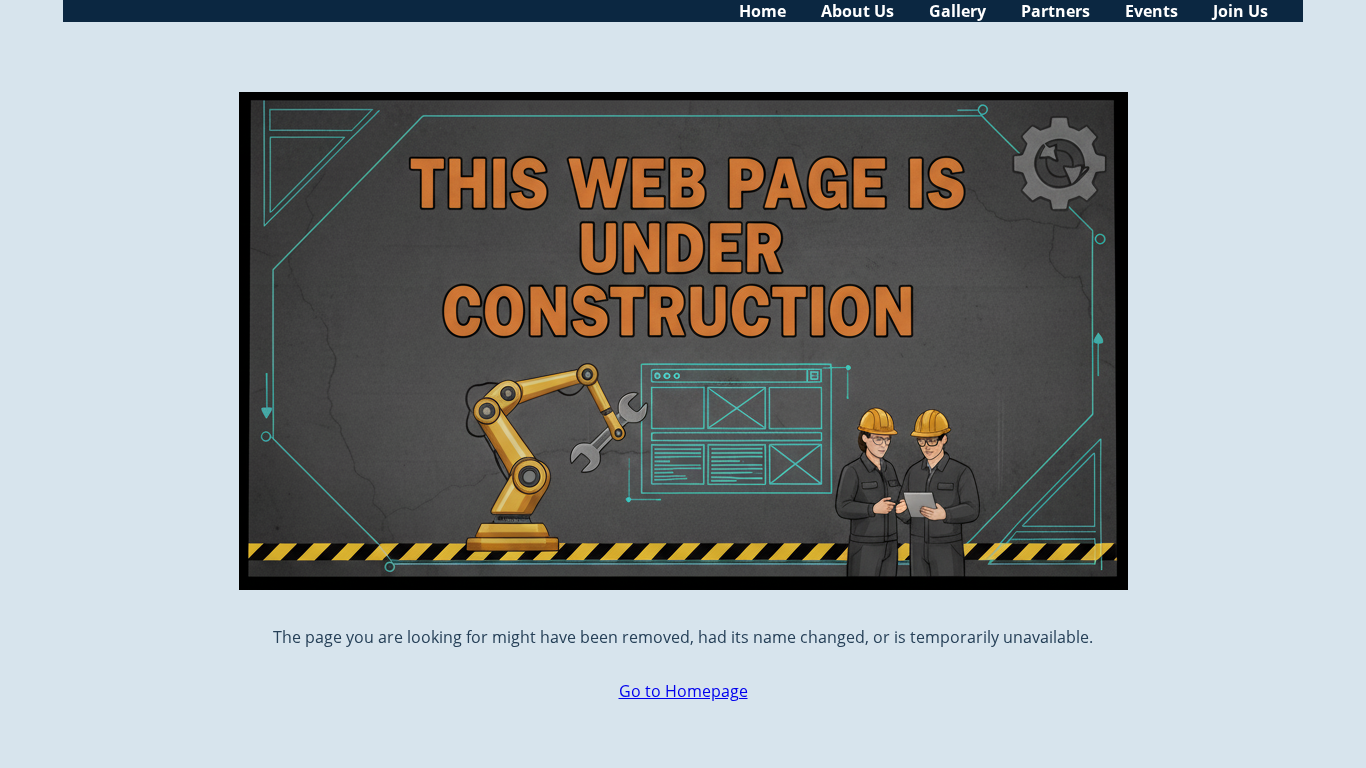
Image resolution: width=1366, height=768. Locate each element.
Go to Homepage (683, 691)
